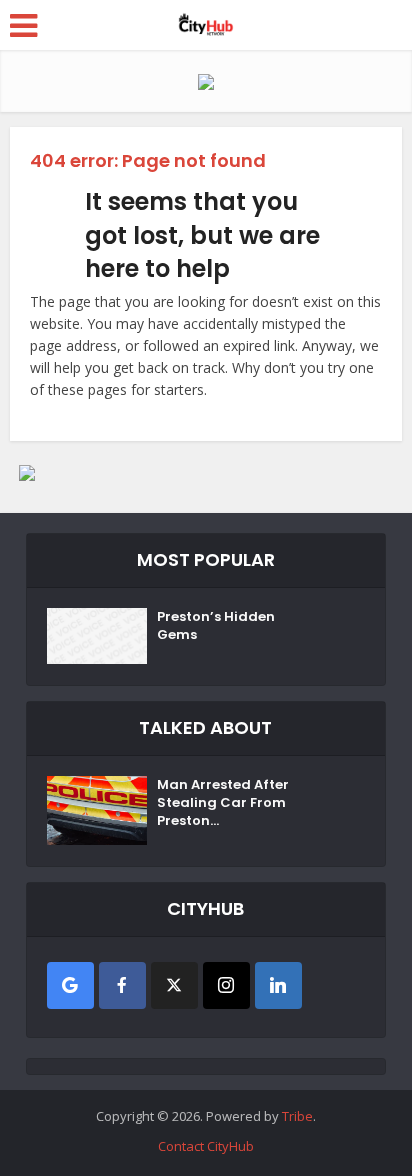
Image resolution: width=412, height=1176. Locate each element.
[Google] (70, 985)
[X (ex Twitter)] (174, 985)
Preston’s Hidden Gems (216, 626)
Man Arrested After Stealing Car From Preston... (223, 803)
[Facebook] (122, 985)
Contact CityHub (206, 1146)
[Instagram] (226, 985)
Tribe (297, 1116)
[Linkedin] (278, 985)
